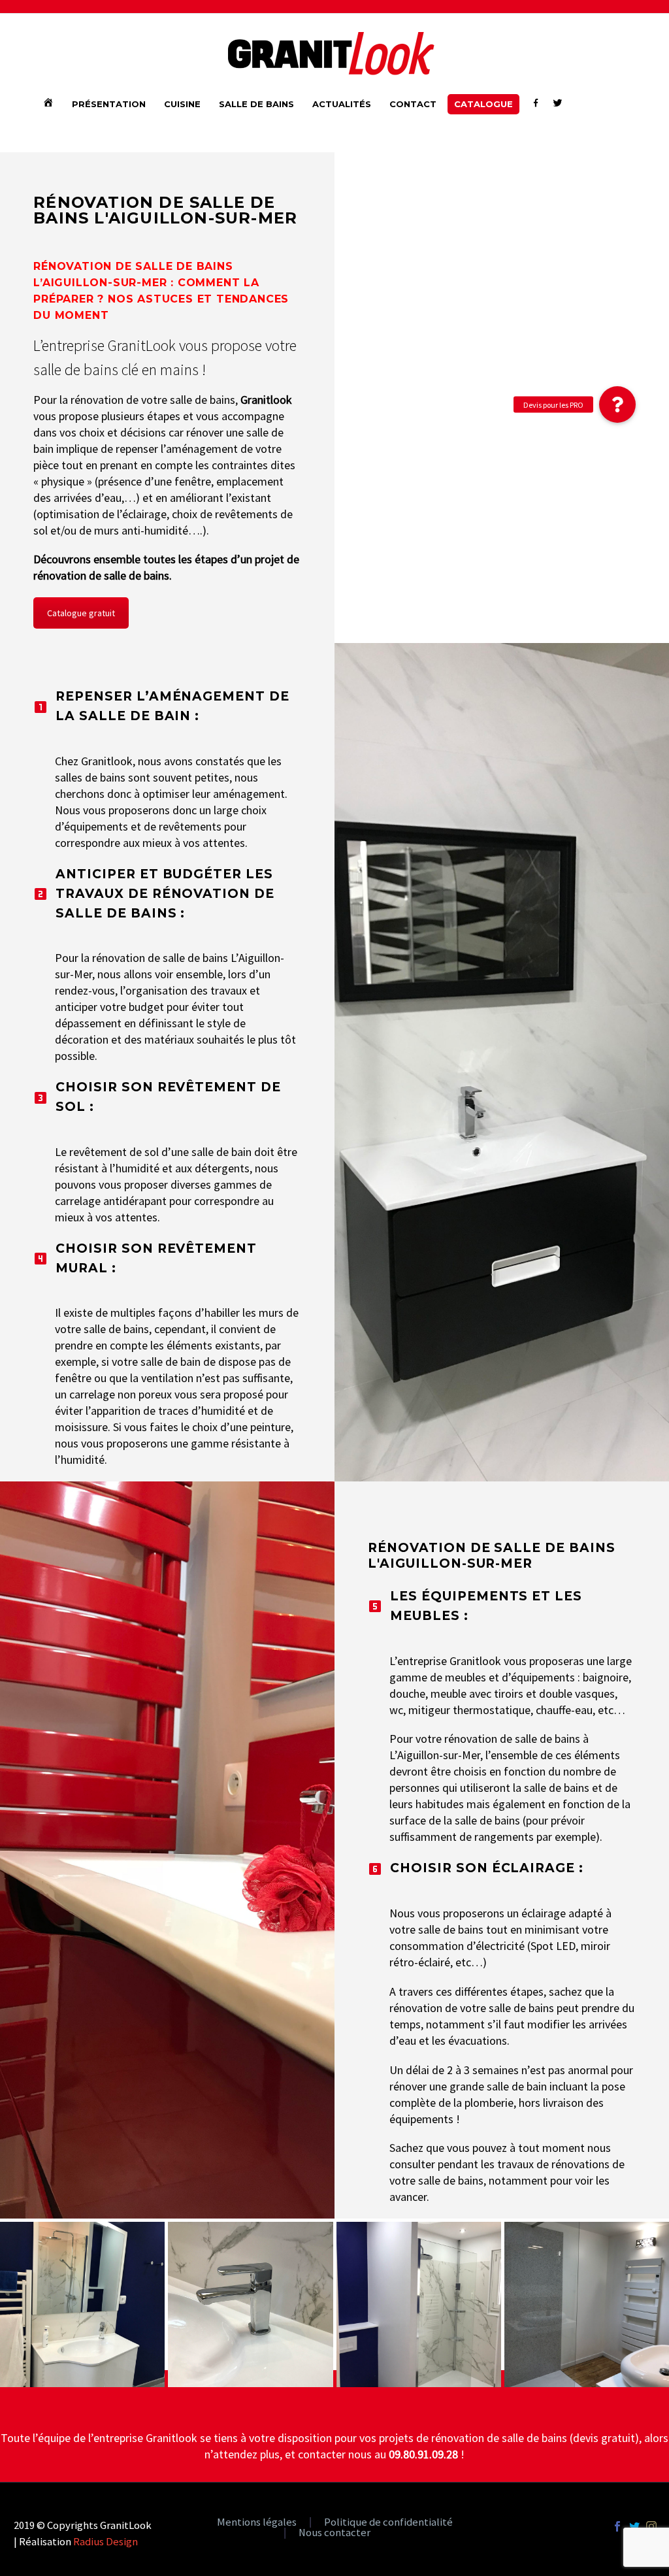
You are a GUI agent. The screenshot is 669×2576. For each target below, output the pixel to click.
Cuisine (182, 104)
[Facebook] (617, 2526)
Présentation (109, 104)
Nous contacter (334, 2533)
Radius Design (106, 2542)
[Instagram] (651, 2526)
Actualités (342, 104)
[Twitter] (634, 2526)
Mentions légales (257, 2523)
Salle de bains (256, 104)
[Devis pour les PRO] (617, 405)
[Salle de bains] (82, 2304)
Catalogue (483, 104)
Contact (413, 104)
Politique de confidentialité (388, 2523)
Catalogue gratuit (81, 613)
